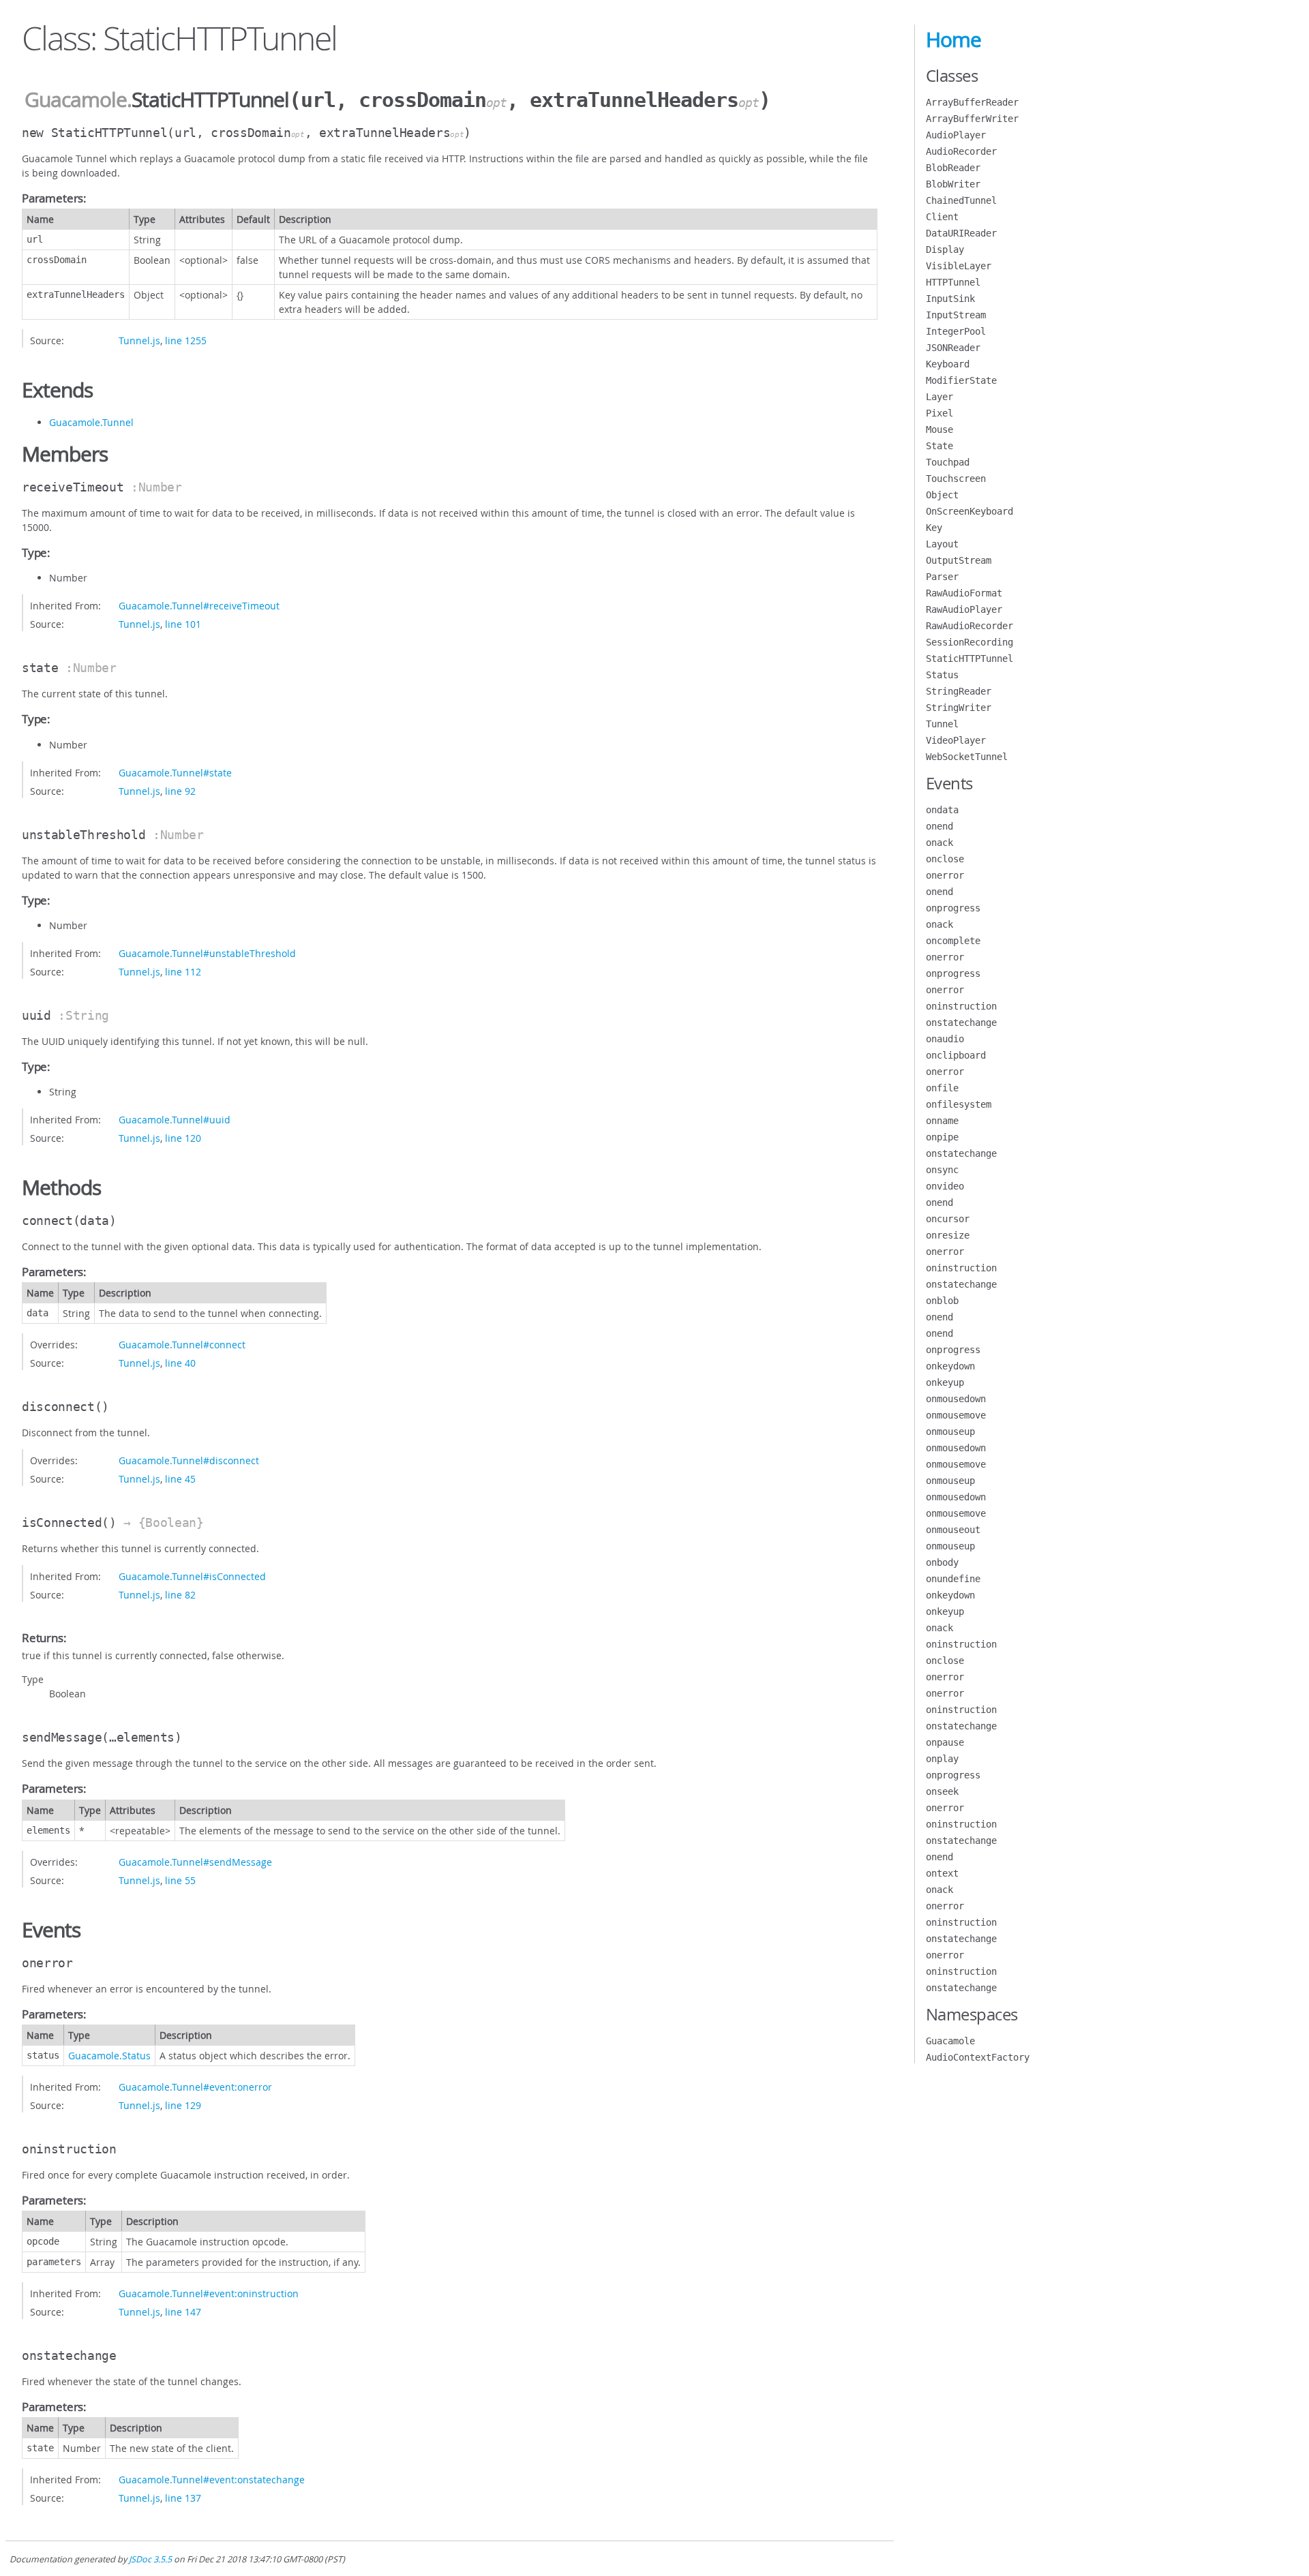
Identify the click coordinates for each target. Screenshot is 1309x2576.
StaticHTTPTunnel (969, 658)
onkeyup (945, 1382)
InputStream (956, 315)
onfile (942, 1088)
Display (945, 249)
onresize (948, 1235)
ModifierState (961, 380)
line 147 (183, 2312)
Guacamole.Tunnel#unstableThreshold (207, 953)
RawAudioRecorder (969, 626)
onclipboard (956, 1055)
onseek (942, 1791)
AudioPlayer (956, 135)
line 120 (183, 1138)
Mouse (939, 429)
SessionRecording (969, 642)
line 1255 (186, 340)
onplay (942, 1759)
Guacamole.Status (109, 2056)
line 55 (180, 1880)
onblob (942, 1301)
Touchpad (948, 462)
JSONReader (953, 348)
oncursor (948, 1219)
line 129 (183, 2105)
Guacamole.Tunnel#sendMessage (195, 1862)
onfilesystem (959, 1104)
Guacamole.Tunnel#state (175, 773)
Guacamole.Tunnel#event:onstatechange (212, 2480)
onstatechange (961, 1022)
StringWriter (959, 708)
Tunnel (942, 724)
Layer (939, 397)
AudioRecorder (961, 151)
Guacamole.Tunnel (91, 422)
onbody (942, 1562)
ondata (942, 810)
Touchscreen (956, 479)
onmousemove (956, 1415)
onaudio (945, 1039)
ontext (942, 1873)
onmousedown (956, 1399)
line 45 (180, 1479)
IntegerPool (956, 331)
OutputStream (959, 560)
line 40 (180, 1363)
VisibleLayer (959, 266)
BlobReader (953, 168)
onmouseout (953, 1530)
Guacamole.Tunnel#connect (182, 1345)
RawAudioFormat (964, 593)
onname (942, 1121)
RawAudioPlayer (964, 609)
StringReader (959, 691)
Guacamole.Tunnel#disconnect (189, 1460)
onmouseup (950, 1431)
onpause (945, 1742)
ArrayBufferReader (972, 102)
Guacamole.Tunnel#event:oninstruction (209, 2293)
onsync (942, 1170)
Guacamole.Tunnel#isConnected (192, 1576)
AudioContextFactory (978, 2057)
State (939, 446)
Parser (942, 577)
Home (953, 40)
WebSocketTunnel (967, 757)
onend (939, 826)
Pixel (939, 413)
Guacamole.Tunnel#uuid (175, 1120)
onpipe (942, 1137)
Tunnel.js (139, 340)
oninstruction (961, 1006)
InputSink (950, 299)
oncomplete (953, 941)
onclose (945, 859)
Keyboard (948, 364)
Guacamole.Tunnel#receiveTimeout (199, 606)
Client (942, 217)
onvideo (945, 1186)
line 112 (183, 972)
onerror (945, 875)
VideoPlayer (956, 740)
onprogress (953, 908)
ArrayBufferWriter (972, 119)
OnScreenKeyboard (969, 511)
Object (942, 495)
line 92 (180, 791)
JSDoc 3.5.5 (150, 2559)
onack (939, 843)
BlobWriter (953, 184)
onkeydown (950, 1366)
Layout (942, 544)
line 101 (183, 624)
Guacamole (76, 100)
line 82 (180, 1595)
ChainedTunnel (961, 200)
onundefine (953, 1579)
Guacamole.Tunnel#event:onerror (195, 2087)
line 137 (183, 2498)
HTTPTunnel (953, 282)
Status (942, 675)
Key (934, 528)
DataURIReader (961, 233)
